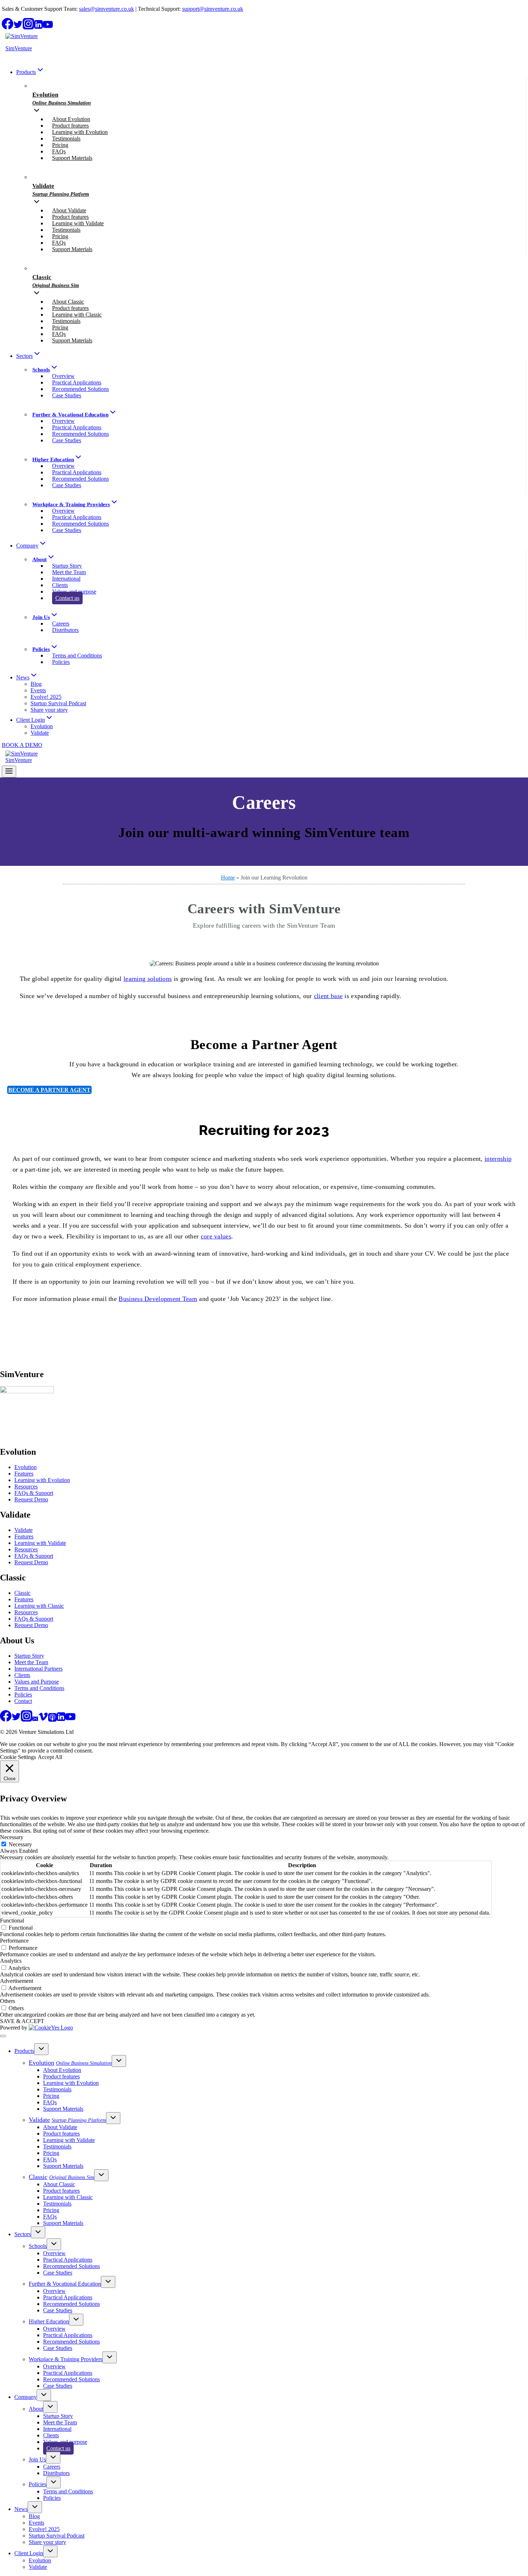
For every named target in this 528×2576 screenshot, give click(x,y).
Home (228, 878)
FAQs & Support (34, 1493)
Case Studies (67, 395)
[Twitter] (18, 27)
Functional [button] (12, 1921)
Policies (61, 662)
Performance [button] (14, 1941)
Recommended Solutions (80, 389)
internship (498, 1159)
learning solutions (148, 979)
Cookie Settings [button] (18, 1757)
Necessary (20, 1844)
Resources (26, 1486)
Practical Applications (77, 382)
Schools (38, 2246)
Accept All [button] (50, 1757)
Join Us (37, 2459)
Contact (23, 1701)
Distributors (65, 630)
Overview (63, 376)
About (36, 2409)
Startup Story (67, 566)
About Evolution (71, 119)
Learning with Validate (78, 223)
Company (26, 2397)
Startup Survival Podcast (58, 703)
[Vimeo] (43, 1720)
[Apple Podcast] (52, 1720)
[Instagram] (28, 27)
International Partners (38, 1669)
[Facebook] (8, 27)
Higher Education (49, 2321)
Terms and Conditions (77, 655)
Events (38, 690)
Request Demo (31, 1499)
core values (216, 1236)
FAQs (59, 151)
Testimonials (66, 139)
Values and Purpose (37, 1682)
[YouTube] (48, 27)
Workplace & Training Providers (66, 2359)
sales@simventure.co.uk (106, 9)
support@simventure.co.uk (213, 9)
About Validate (69, 210)
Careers (61, 624)
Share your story (49, 710)
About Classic (68, 302)
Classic (22, 1593)
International (66, 579)
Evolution (42, 726)
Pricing (60, 145)
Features (24, 1474)
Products (24, 2051)
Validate (40, 733)
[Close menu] (3, 2036)
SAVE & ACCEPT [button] (22, 2021)
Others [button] (8, 2001)
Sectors (23, 2234)
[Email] (35, 1720)
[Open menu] (9, 772)
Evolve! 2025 (46, 697)
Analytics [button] (11, 1961)
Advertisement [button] (17, 1981)
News (21, 2509)
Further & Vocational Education (65, 2284)
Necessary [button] (12, 1837)
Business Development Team (158, 1299)
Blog (36, 684)
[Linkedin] (38, 27)
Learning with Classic (77, 315)
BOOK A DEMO (22, 745)
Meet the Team (69, 572)
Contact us (67, 598)
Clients (60, 585)
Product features (70, 126)
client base (328, 996)
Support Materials (72, 158)
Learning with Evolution (80, 132)
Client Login (29, 2553)
